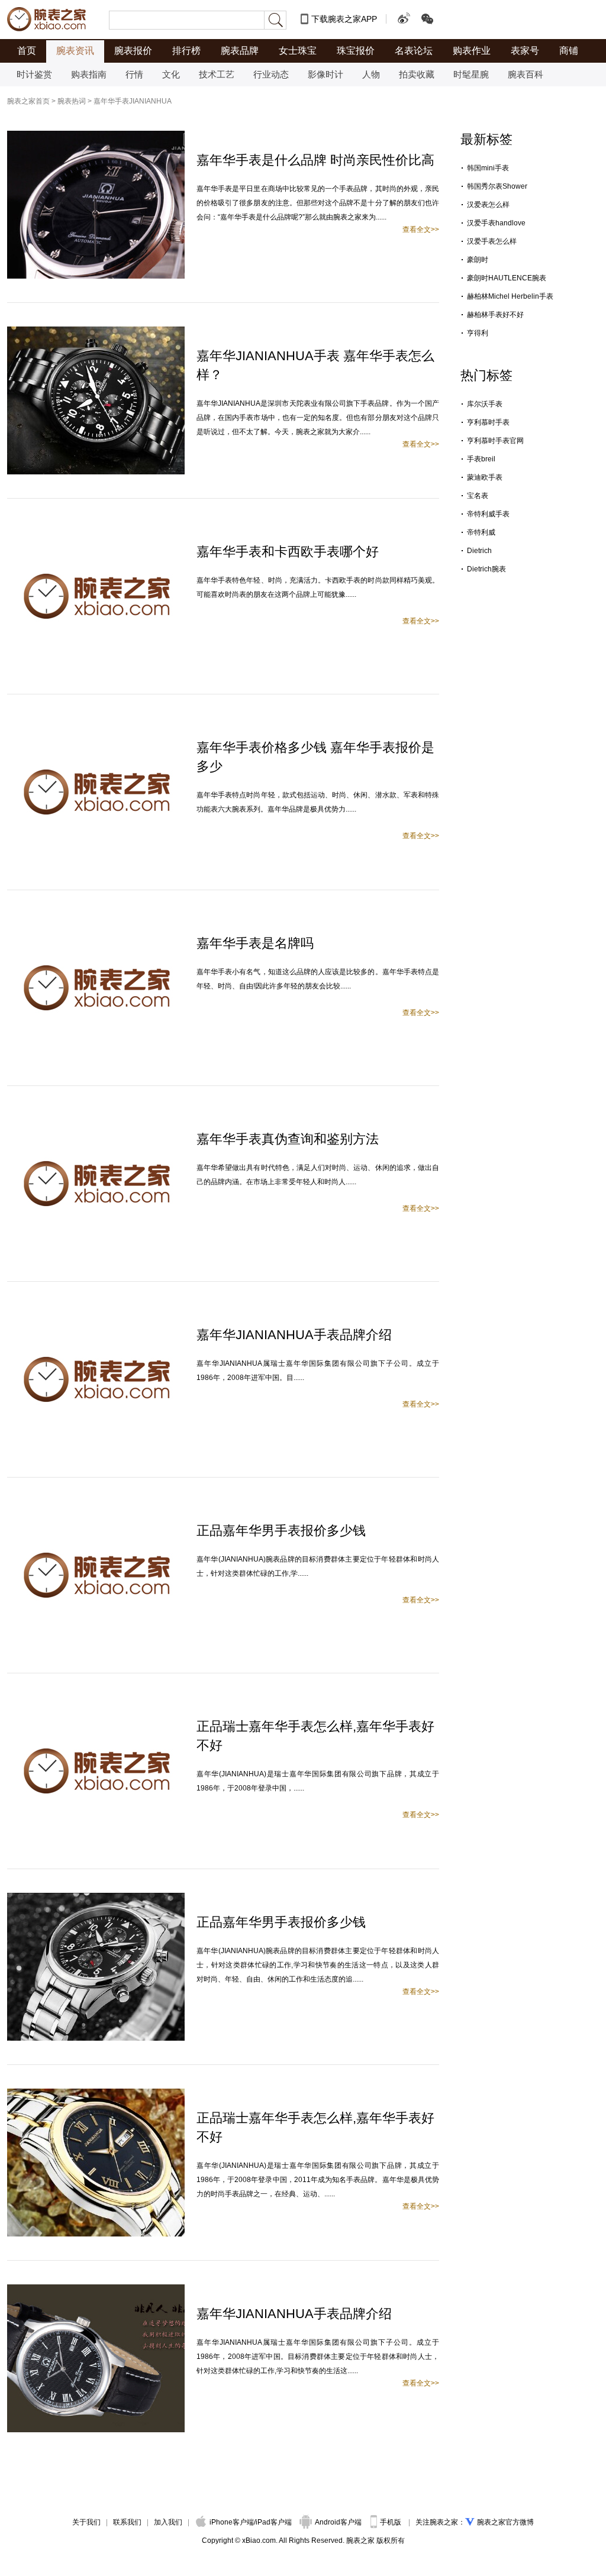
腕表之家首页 (28, 101)
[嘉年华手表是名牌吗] (96, 919)
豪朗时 (478, 260)
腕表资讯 (75, 51)
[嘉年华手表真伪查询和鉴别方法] (96, 1115)
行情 (134, 74)
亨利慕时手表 (488, 422)
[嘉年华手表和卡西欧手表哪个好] (96, 528)
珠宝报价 (356, 51)
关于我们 (86, 2522)
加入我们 (168, 2522)
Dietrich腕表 (486, 569)
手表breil (481, 459)
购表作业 (472, 51)
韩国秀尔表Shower (497, 186)
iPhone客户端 (232, 2522)
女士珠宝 (298, 51)
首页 (27, 51)
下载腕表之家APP (344, 19)
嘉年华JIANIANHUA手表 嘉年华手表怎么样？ (315, 365)
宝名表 (478, 496)
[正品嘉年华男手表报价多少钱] (96, 1507)
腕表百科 (526, 74)
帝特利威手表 (488, 514)
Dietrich (479, 551)
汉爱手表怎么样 (492, 241)
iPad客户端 (274, 2522)
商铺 (569, 51)
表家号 (525, 51)
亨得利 (478, 333)
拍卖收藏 (417, 74)
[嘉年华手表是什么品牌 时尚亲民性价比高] (96, 136)
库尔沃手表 (485, 404)
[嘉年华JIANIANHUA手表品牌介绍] (96, 1311)
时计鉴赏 (34, 74)
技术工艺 (217, 74)
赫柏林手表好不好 (495, 315)
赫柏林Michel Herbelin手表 (510, 296)
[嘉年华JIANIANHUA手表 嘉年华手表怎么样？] (96, 332)
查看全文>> (421, 230)
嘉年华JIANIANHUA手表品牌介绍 (294, 1335)
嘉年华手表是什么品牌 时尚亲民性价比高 (315, 160)
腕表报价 (133, 51)
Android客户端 (339, 2522)
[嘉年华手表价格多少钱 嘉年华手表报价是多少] (96, 723)
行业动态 (271, 74)
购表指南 (89, 74)
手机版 (391, 2522)
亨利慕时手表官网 (495, 441)
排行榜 (186, 51)
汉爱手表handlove (496, 223)
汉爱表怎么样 (488, 205)
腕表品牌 (240, 51)
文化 (171, 74)
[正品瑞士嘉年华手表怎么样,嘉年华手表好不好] (96, 1702)
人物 (371, 74)
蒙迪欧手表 (485, 477)
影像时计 (325, 74)
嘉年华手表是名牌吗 (255, 943)
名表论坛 (414, 51)
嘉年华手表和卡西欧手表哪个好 (288, 552)
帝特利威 (481, 532)
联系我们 (127, 2522)
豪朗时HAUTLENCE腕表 (507, 278)
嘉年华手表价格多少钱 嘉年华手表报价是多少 (315, 757)
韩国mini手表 (488, 168)
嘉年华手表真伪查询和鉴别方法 (288, 1139)
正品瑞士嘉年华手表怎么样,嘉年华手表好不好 (315, 1736)
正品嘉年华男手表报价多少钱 (281, 1531)
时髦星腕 (471, 74)
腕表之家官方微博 (505, 2522)
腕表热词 (72, 101)
